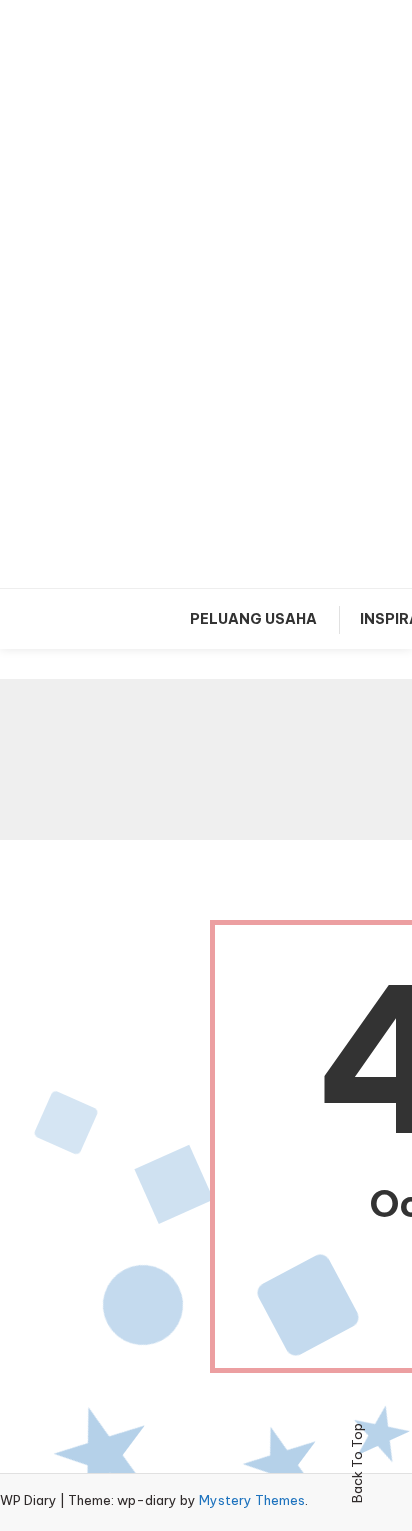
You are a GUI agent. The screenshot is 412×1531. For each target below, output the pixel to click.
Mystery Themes (252, 1500)
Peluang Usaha (253, 619)
